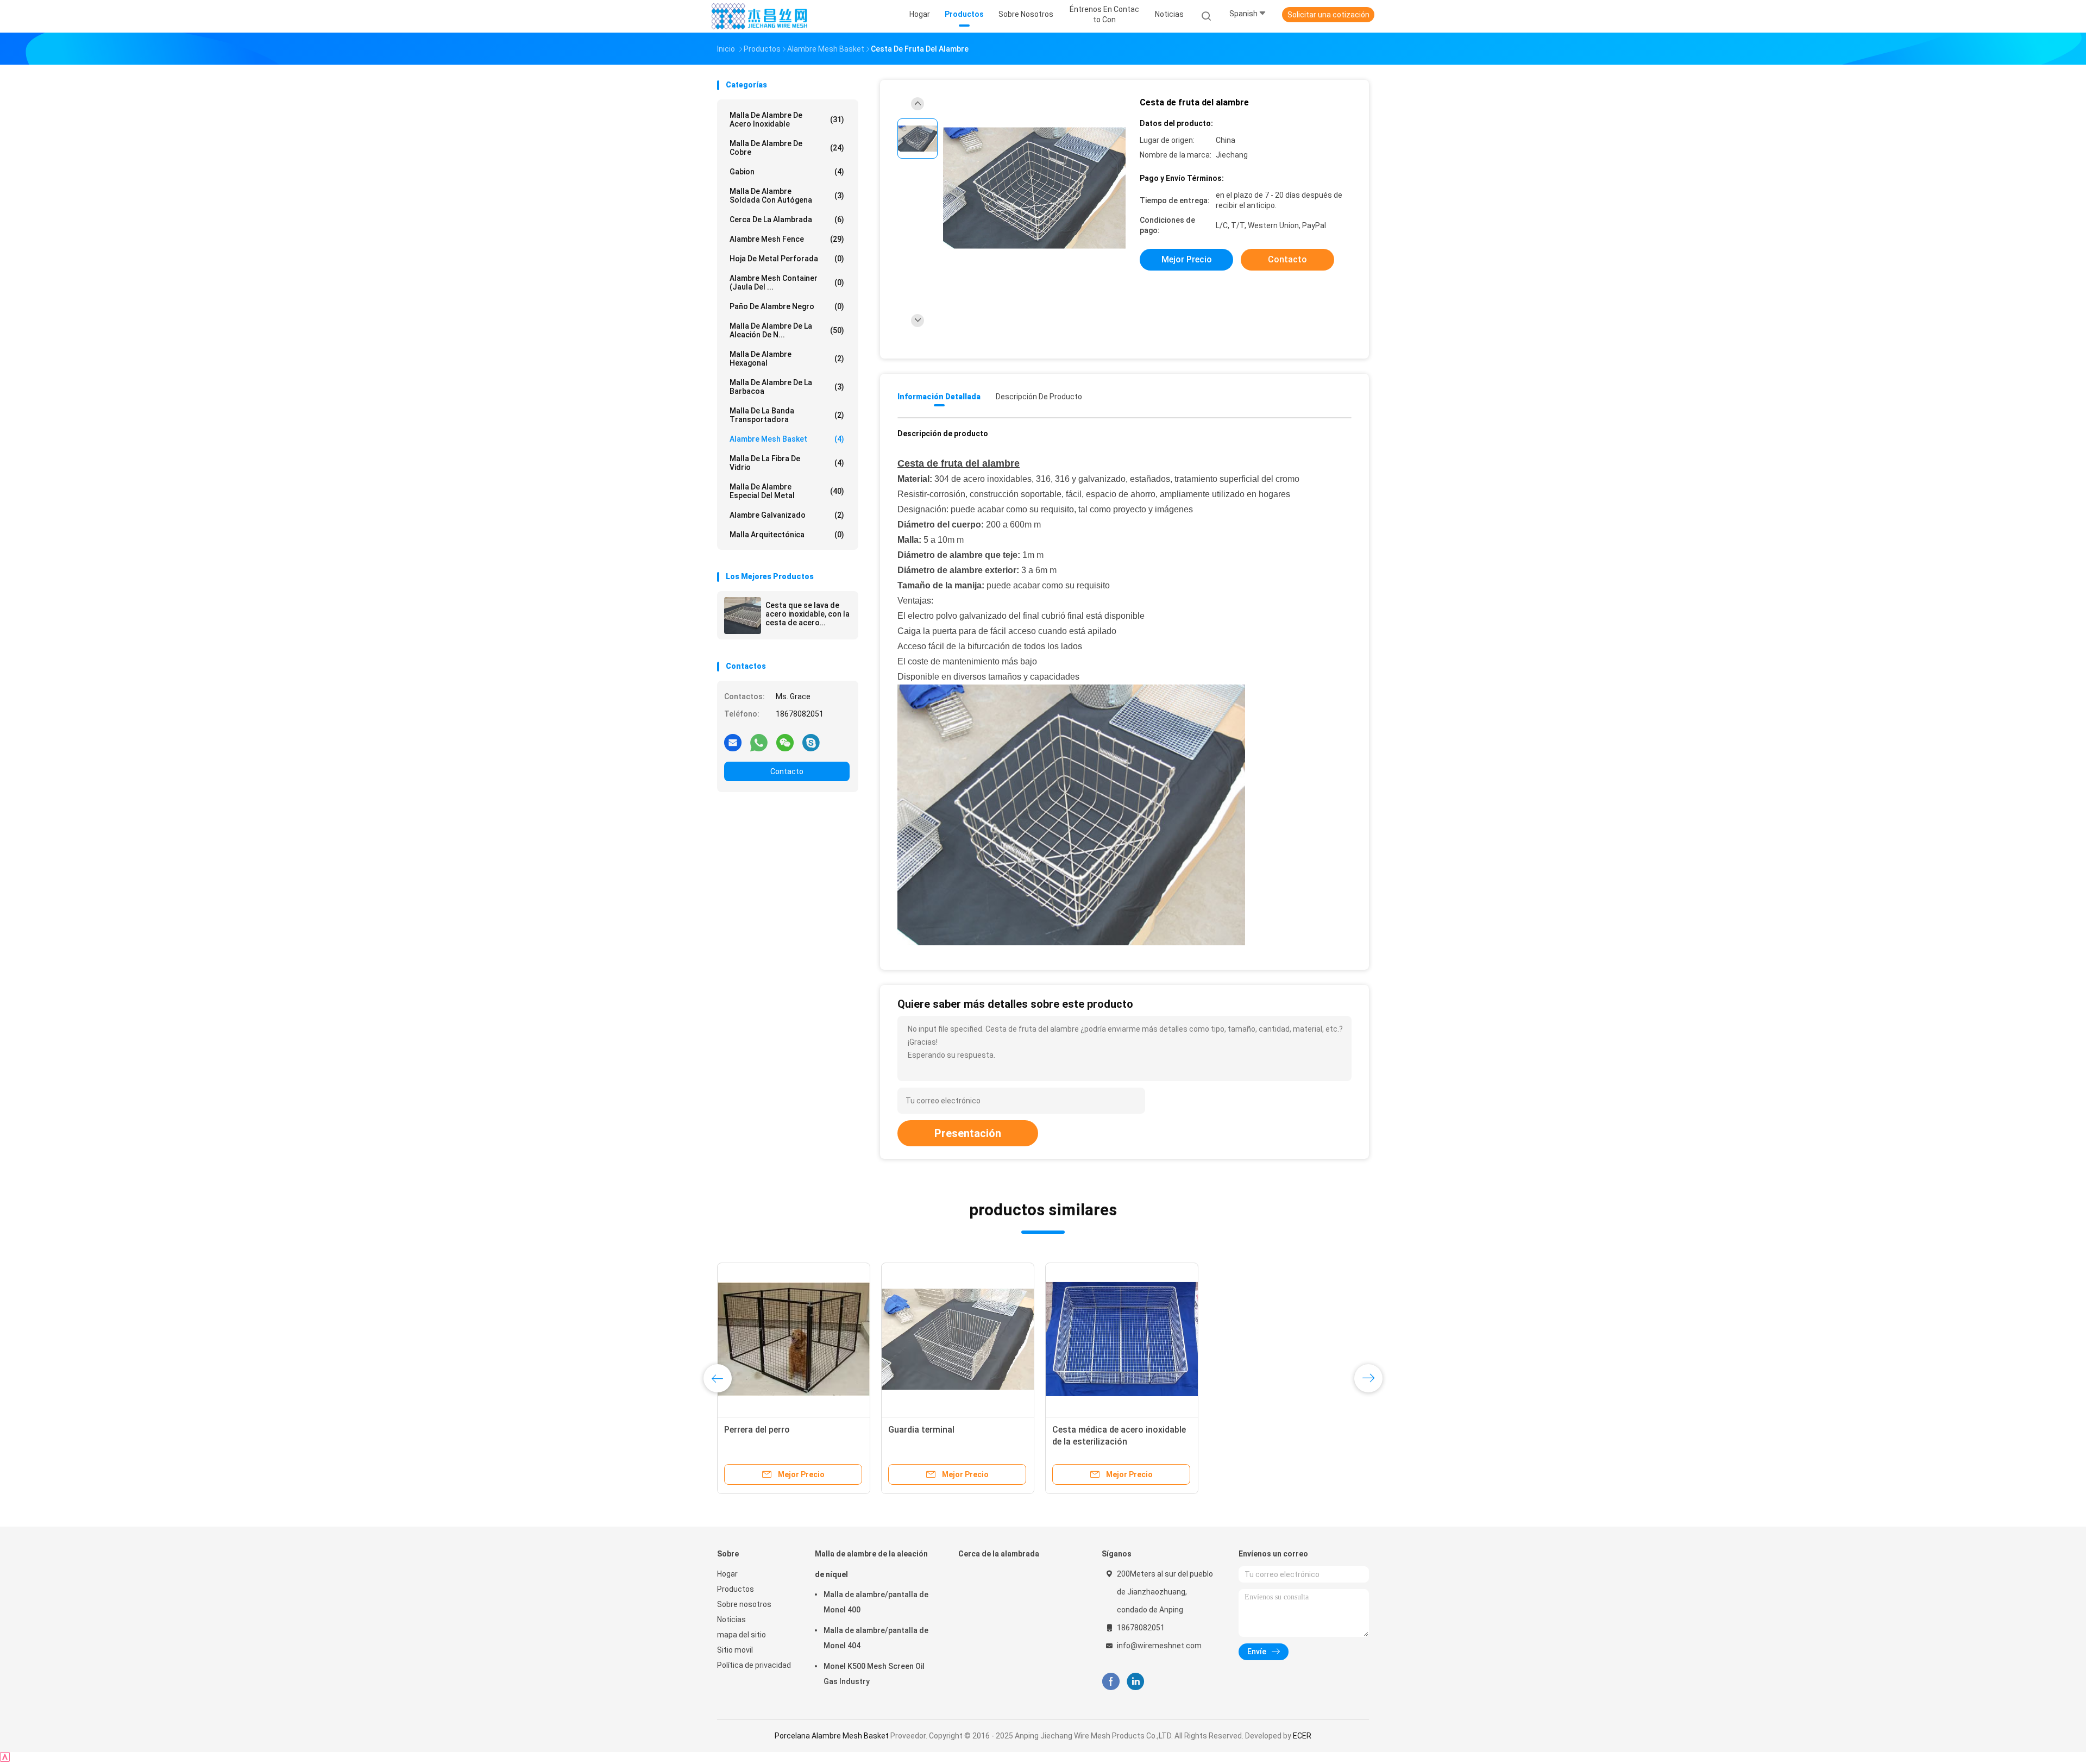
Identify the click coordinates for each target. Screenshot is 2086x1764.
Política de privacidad (754, 1665)
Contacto (787, 771)
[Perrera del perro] (794, 1339)
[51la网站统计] (5, 1759)
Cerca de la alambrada (787, 219)
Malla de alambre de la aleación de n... (787, 330)
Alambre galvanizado (787, 515)
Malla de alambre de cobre (787, 148)
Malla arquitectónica (787, 535)
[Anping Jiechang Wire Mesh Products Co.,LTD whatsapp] (759, 742)
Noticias (731, 1619)
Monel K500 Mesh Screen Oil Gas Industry (874, 1674)
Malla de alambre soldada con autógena (787, 196)
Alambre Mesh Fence (787, 239)
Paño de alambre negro (787, 306)
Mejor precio (1187, 259)
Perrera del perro (757, 1430)
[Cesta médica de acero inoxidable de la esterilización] (1122, 1339)
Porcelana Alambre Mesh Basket (832, 1736)
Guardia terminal (921, 1430)
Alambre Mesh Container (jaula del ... (787, 283)
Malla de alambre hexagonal (787, 359)
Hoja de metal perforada (787, 259)
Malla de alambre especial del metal (787, 491)
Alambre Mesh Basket (787, 439)
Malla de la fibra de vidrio (787, 463)
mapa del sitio (742, 1635)
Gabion (787, 172)
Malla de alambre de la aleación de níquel (871, 1564)
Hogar (727, 1574)
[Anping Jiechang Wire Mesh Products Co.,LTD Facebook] (1111, 1682)
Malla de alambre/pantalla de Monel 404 (876, 1638)
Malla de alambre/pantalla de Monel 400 (876, 1602)
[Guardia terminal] (958, 1339)
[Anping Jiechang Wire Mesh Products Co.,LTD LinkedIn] (1136, 1682)
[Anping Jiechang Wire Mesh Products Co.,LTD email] (733, 742)
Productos (736, 1589)
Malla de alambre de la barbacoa (787, 387)
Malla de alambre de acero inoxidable (787, 120)
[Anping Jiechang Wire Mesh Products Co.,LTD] (759, 16)
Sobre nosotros (744, 1604)
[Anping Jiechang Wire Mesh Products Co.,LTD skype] (811, 742)
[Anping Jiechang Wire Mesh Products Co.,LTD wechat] (785, 742)
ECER (1302, 1736)
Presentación (968, 1133)
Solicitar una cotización (1328, 15)
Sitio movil (735, 1650)
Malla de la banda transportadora (787, 415)
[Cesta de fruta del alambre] (1034, 189)
